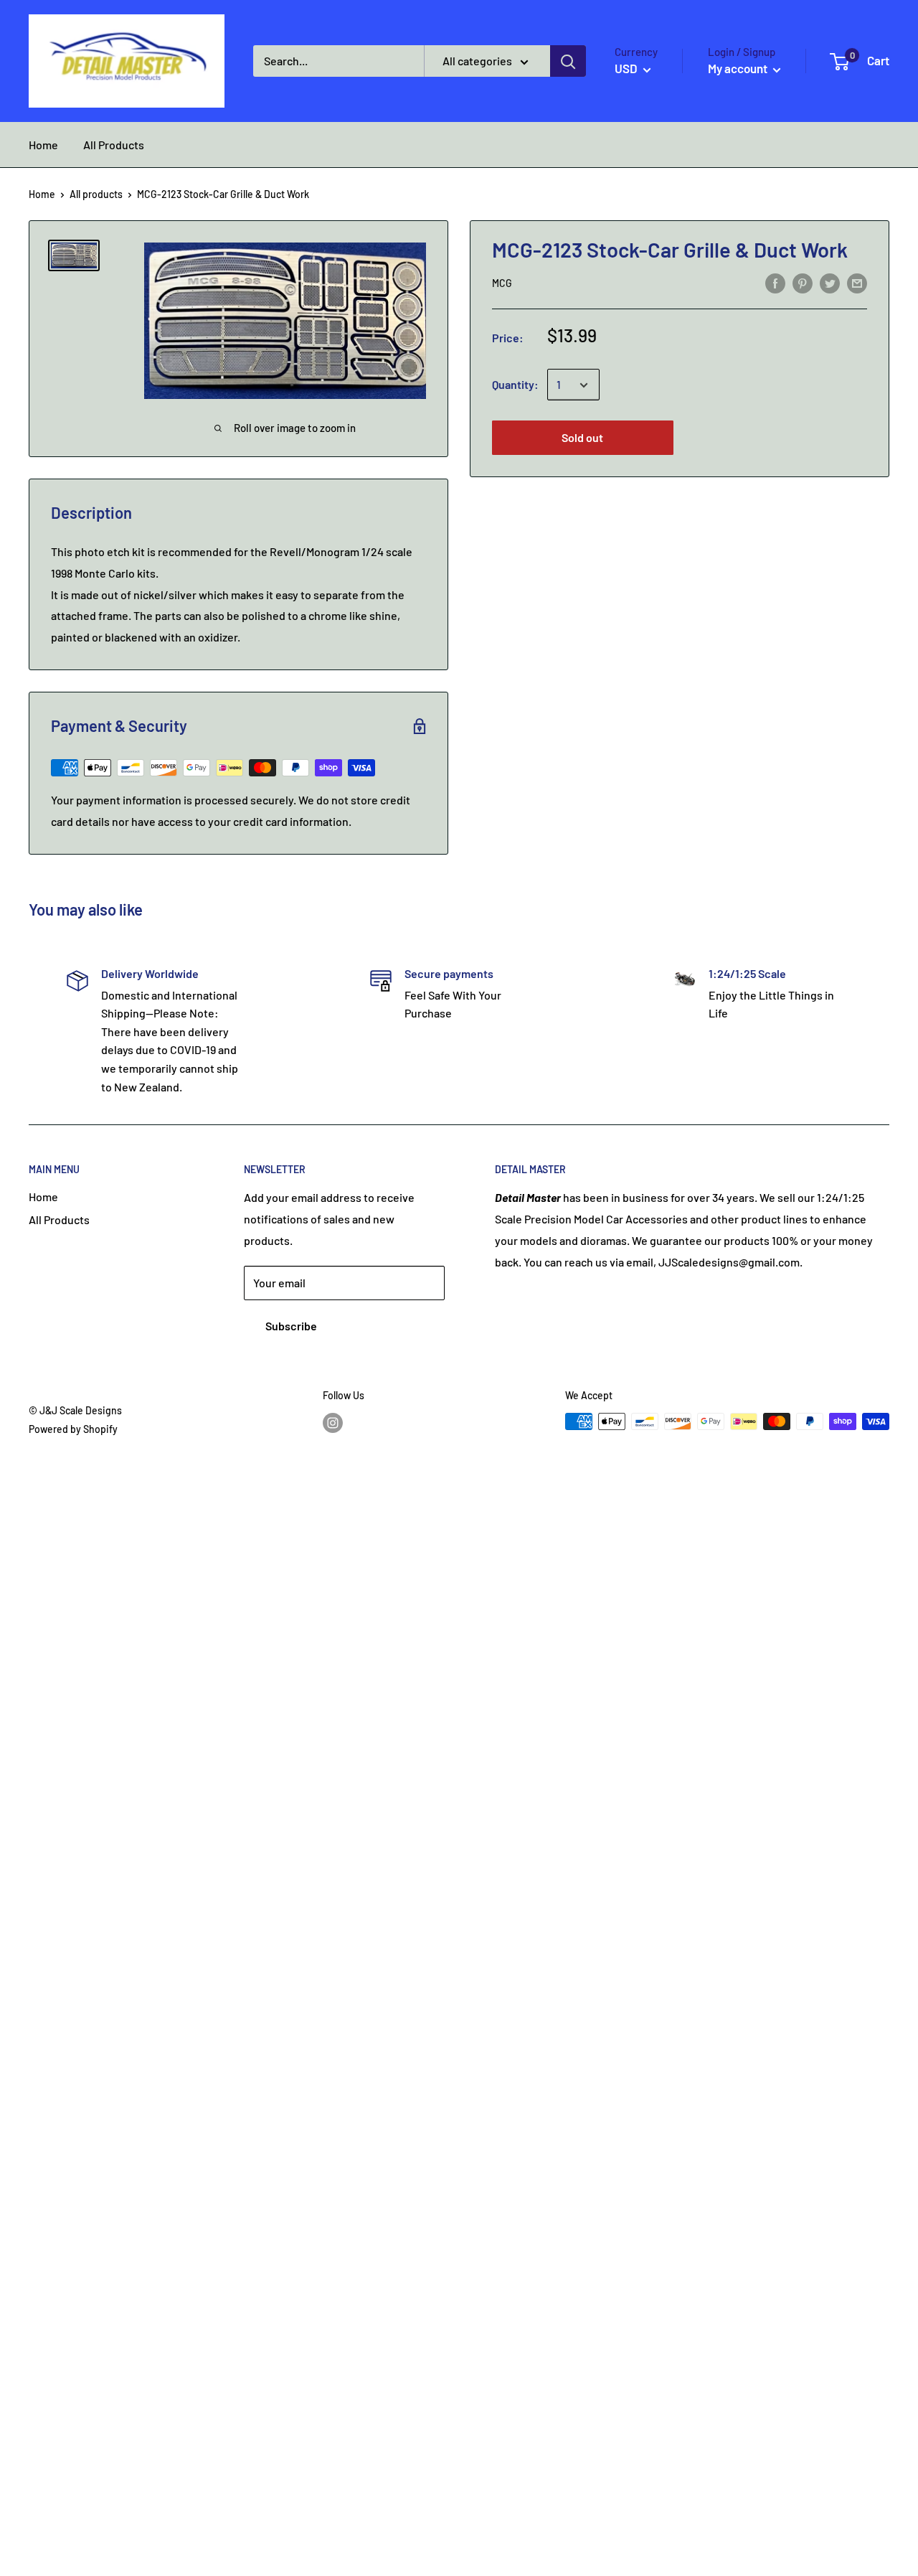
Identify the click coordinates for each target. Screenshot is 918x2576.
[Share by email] (857, 282)
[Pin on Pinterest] (803, 282)
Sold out (582, 438)
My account (739, 68)
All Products (59, 1219)
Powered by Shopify (73, 1429)
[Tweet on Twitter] (830, 282)
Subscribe (291, 1326)
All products (96, 194)
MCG (502, 284)
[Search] (568, 61)
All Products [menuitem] (114, 145)
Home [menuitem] (43, 145)
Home (42, 194)
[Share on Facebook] (775, 282)
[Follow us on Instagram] (333, 1423)
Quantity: (515, 385)
